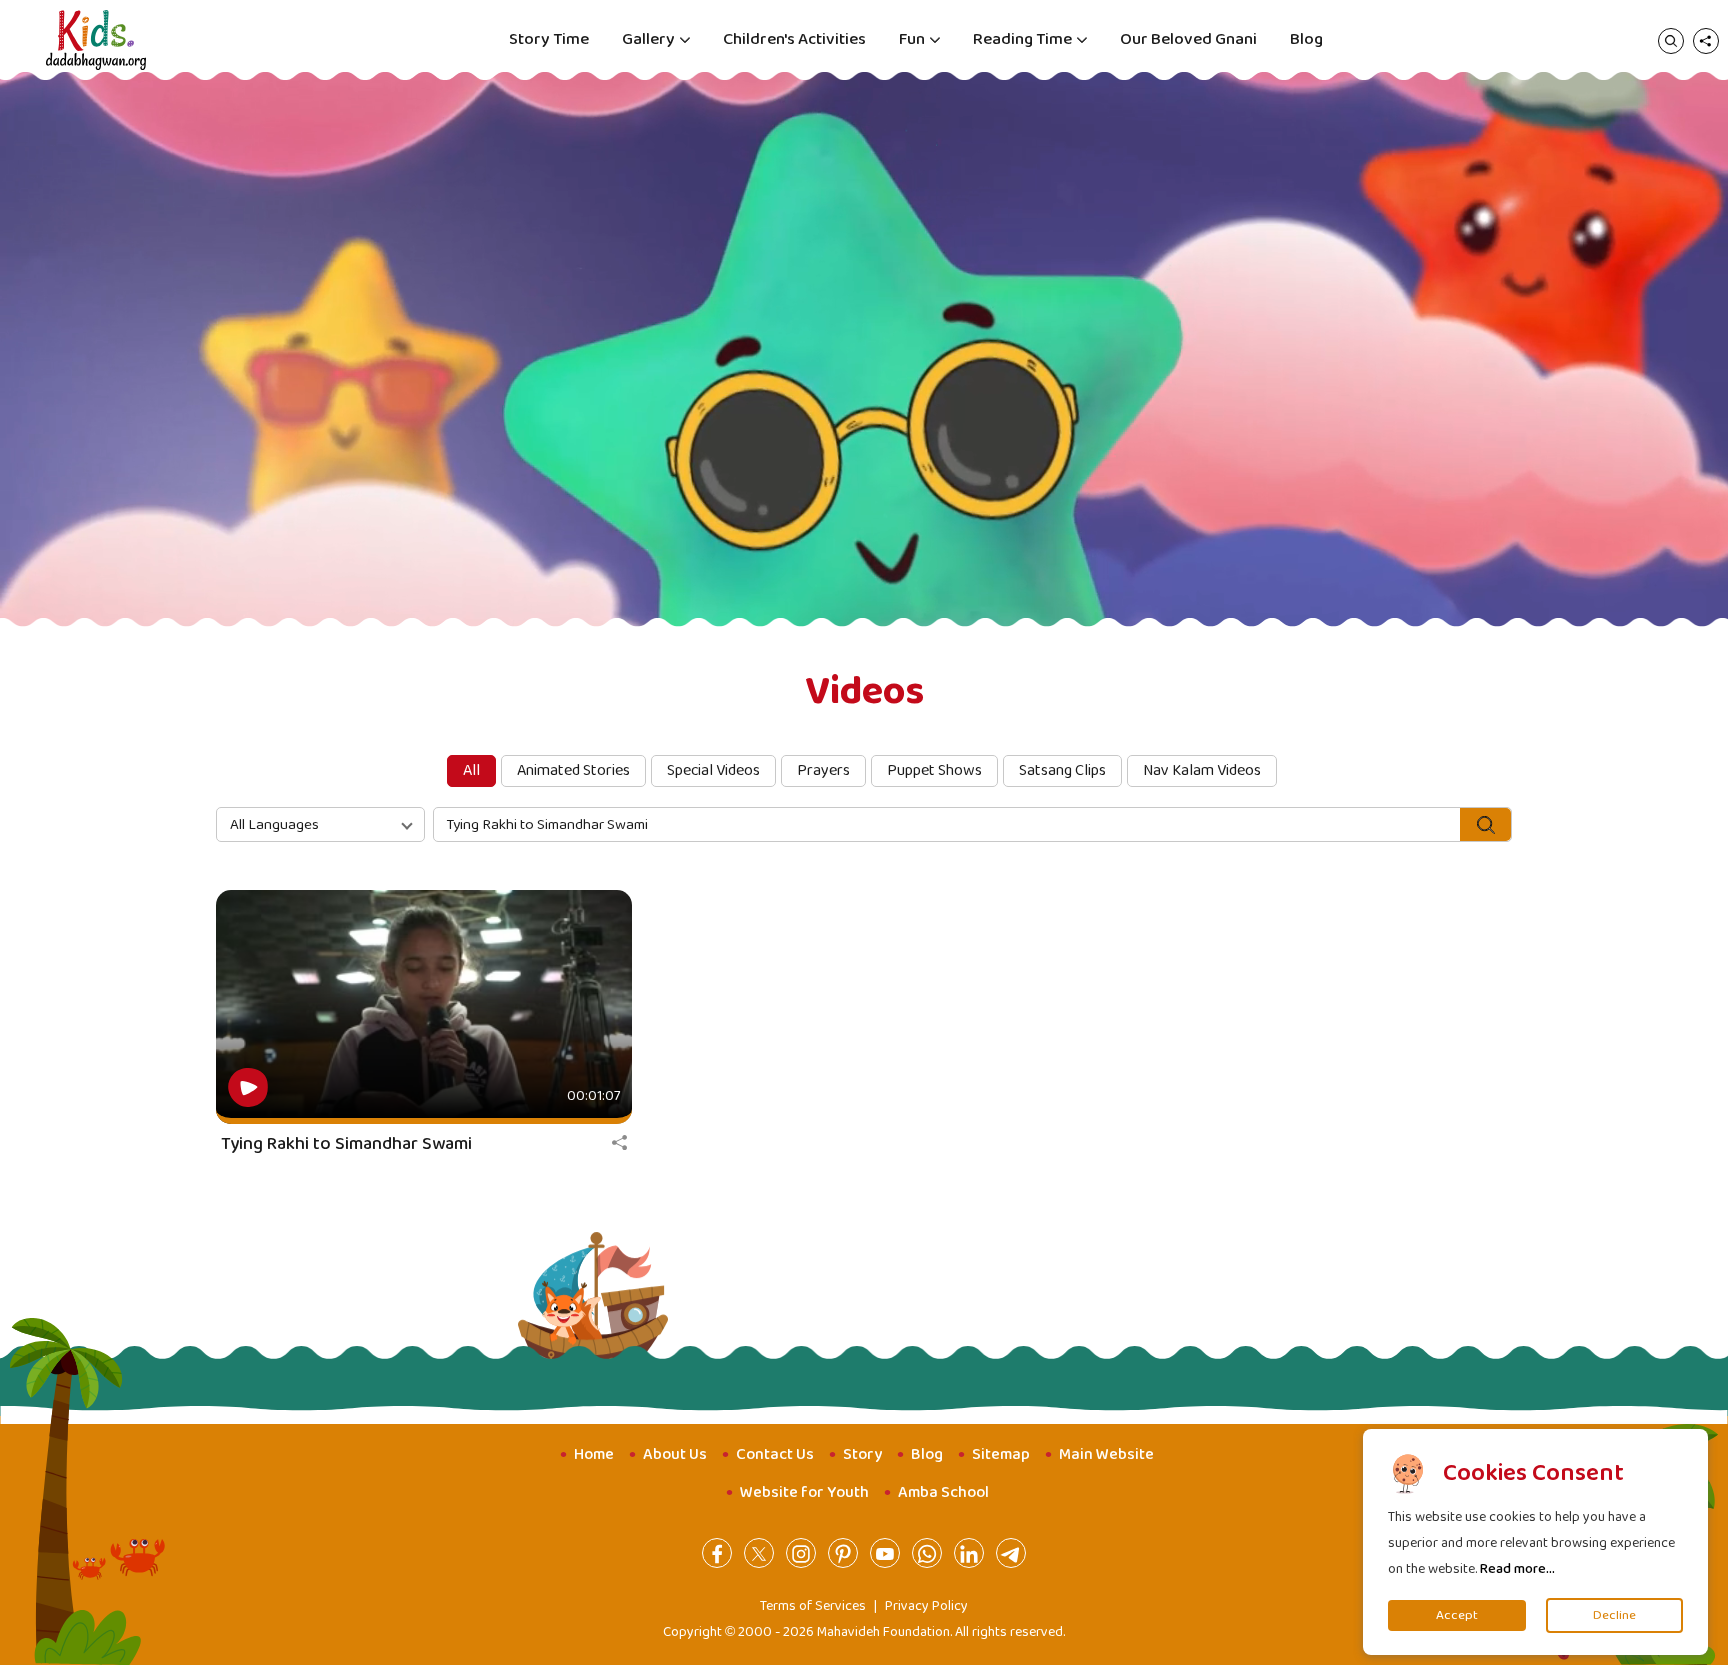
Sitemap (1001, 1454)
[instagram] (801, 1553)
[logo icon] (96, 40)
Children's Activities (794, 39)
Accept (1457, 1615)
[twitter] (759, 1553)
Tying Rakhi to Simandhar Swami (346, 1144)
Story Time (549, 39)
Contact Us (775, 1454)
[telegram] (1011, 1553)
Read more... (1517, 1569)
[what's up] (927, 1553)
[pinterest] (843, 1553)
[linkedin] (969, 1553)
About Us (675, 1454)
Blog (1306, 39)
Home (594, 1454)
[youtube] (885, 1553)
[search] (1671, 40)
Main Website (1106, 1454)
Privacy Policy (926, 1606)
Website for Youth (804, 1492)
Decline (1614, 1615)
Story (862, 1454)
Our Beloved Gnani (1188, 39)
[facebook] (717, 1553)
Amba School (943, 1492)
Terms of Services (813, 1606)
